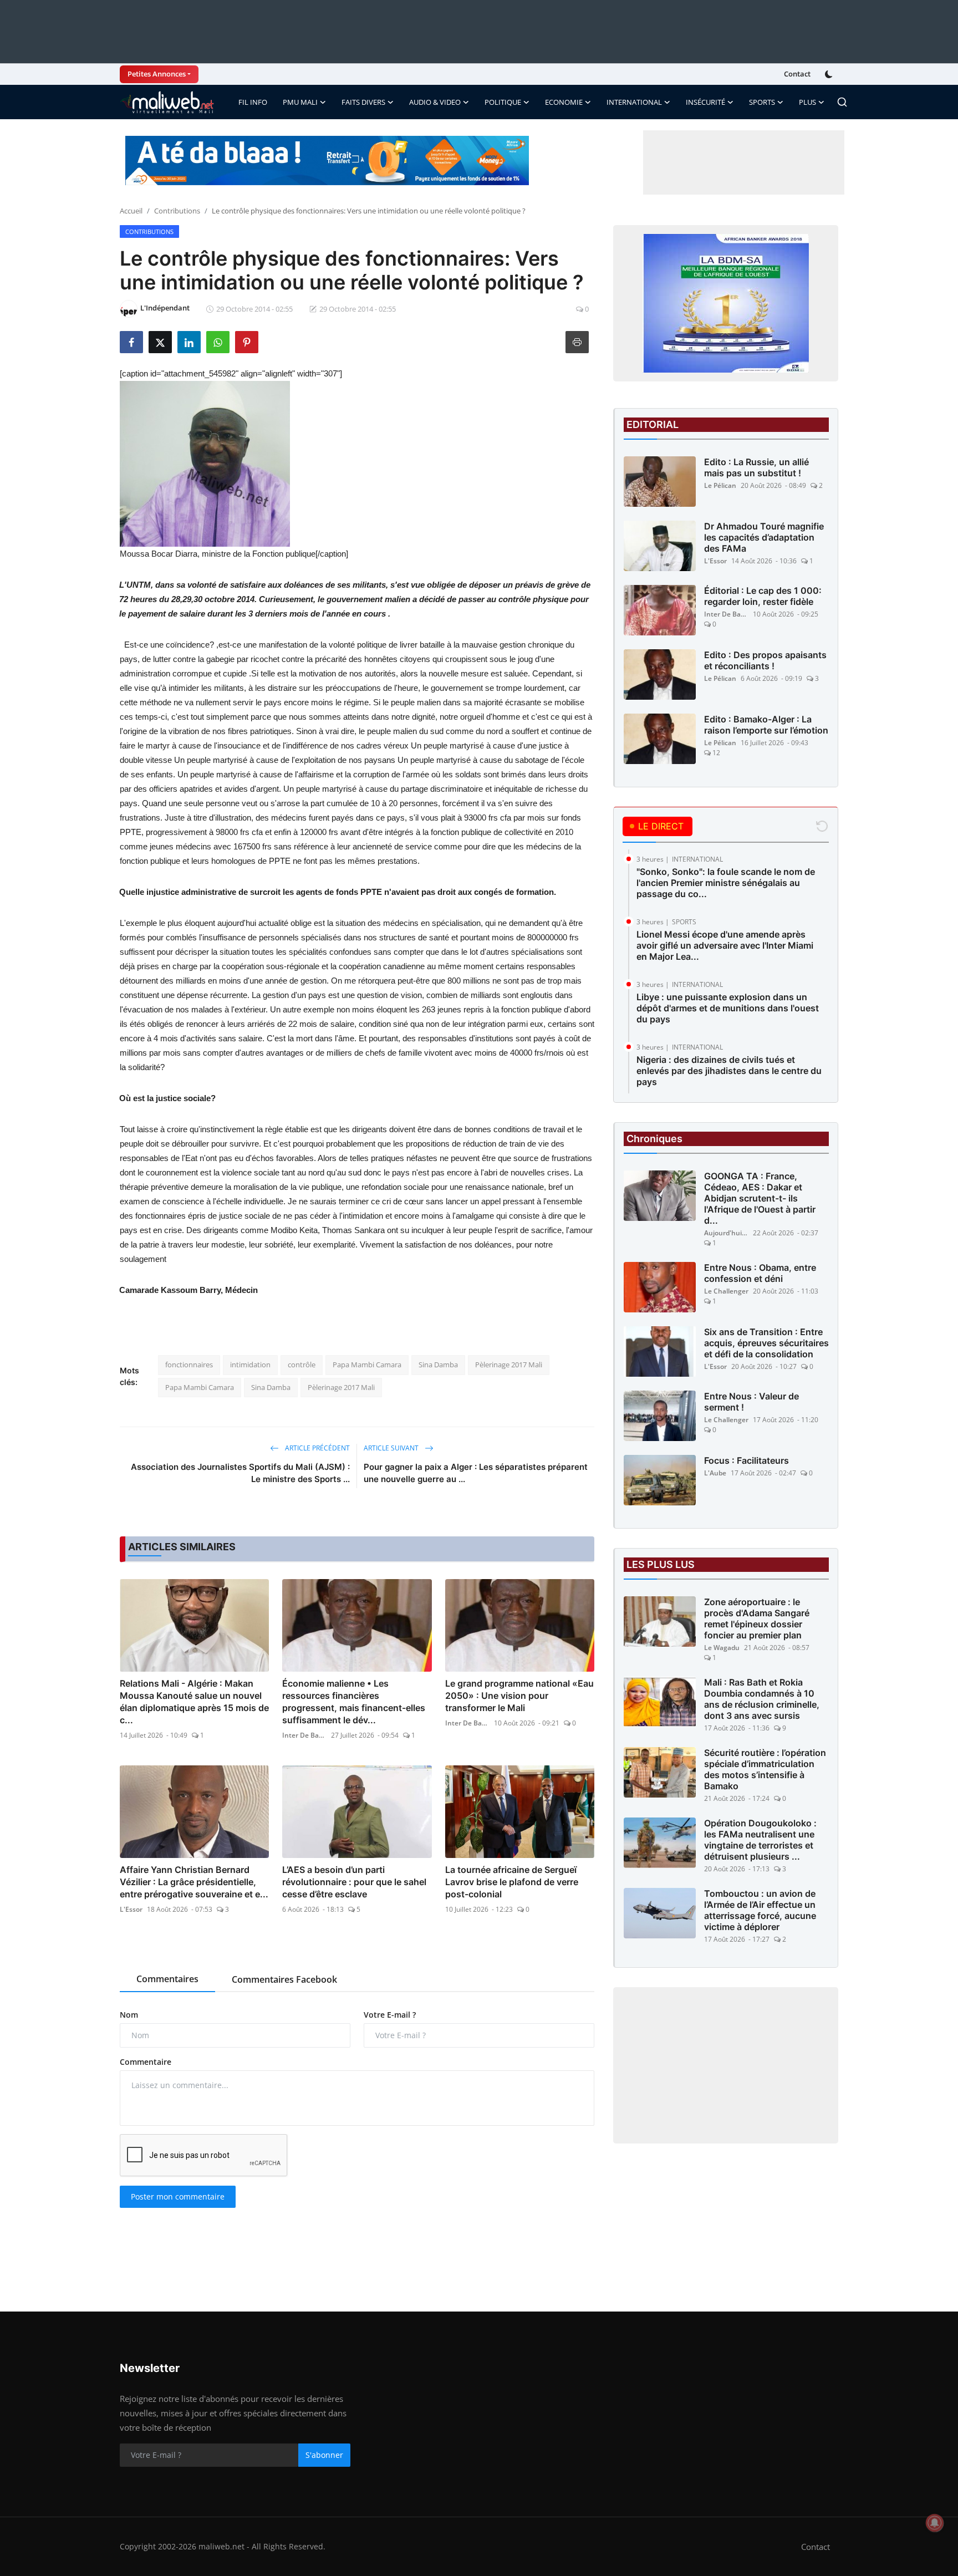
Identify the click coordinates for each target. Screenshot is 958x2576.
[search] (842, 102)
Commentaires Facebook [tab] (284, 1979)
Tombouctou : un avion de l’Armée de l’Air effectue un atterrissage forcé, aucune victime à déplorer (760, 1910)
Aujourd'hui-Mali (726, 1233)
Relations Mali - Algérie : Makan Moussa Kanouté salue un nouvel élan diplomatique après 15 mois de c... (194, 1702)
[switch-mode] (830, 74)
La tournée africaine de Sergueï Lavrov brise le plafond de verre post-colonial (512, 1882)
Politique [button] (503, 102)
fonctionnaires (189, 1365)
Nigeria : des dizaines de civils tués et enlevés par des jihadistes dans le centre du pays (729, 1071)
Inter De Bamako (304, 1735)
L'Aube (715, 1473)
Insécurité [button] (705, 102)
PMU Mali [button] (300, 102)
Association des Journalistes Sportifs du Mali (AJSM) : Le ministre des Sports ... (240, 1473)
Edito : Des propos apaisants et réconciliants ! (765, 660)
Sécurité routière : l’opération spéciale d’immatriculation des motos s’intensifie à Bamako (765, 1769)
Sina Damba (438, 1365)
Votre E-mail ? (390, 2015)
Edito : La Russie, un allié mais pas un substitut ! (756, 467)
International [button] (634, 102)
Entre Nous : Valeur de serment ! (751, 1402)
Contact (797, 74)
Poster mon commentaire (178, 2196)
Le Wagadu (722, 1648)
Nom (129, 2015)
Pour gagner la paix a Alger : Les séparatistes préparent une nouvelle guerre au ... (476, 1473)
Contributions (177, 211)
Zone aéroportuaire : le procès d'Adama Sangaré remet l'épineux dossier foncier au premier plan (757, 1618)
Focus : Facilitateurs (746, 1460)
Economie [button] (564, 102)
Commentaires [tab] (167, 1979)
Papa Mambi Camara (367, 1365)
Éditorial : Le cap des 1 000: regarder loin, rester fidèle (763, 596)
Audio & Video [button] (435, 102)
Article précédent (317, 1448)
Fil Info (253, 102)
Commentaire (146, 2062)
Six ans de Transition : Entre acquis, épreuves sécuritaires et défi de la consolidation (766, 1343)
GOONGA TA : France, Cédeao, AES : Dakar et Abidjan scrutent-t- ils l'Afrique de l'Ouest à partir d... (760, 1198)
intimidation (250, 1365)
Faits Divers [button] (363, 102)
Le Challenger (726, 1291)
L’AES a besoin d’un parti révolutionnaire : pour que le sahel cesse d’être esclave (354, 1882)
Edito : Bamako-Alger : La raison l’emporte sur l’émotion (766, 725)
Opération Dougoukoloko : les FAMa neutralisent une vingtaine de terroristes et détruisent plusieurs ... (760, 1840)
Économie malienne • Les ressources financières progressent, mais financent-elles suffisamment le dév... (354, 1702)
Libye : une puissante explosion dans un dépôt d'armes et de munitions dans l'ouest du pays (728, 1008)
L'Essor (131, 1909)
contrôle (302, 1365)
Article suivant (392, 1448)
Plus (807, 102)
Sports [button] (762, 102)
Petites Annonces (157, 74)
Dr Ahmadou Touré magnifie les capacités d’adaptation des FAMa (764, 537)
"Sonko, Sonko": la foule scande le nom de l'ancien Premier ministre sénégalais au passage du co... (726, 883)
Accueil (131, 211)
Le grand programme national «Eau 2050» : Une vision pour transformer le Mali (519, 1696)
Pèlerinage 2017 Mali (509, 1365)
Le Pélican (720, 485)
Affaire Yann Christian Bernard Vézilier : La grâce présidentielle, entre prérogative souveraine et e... (194, 1882)
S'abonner (324, 2455)
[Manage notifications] (935, 2523)
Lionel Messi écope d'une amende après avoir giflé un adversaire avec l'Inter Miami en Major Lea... (725, 945)
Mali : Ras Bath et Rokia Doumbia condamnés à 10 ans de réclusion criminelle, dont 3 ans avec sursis (762, 1699)
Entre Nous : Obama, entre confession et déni (760, 1273)
